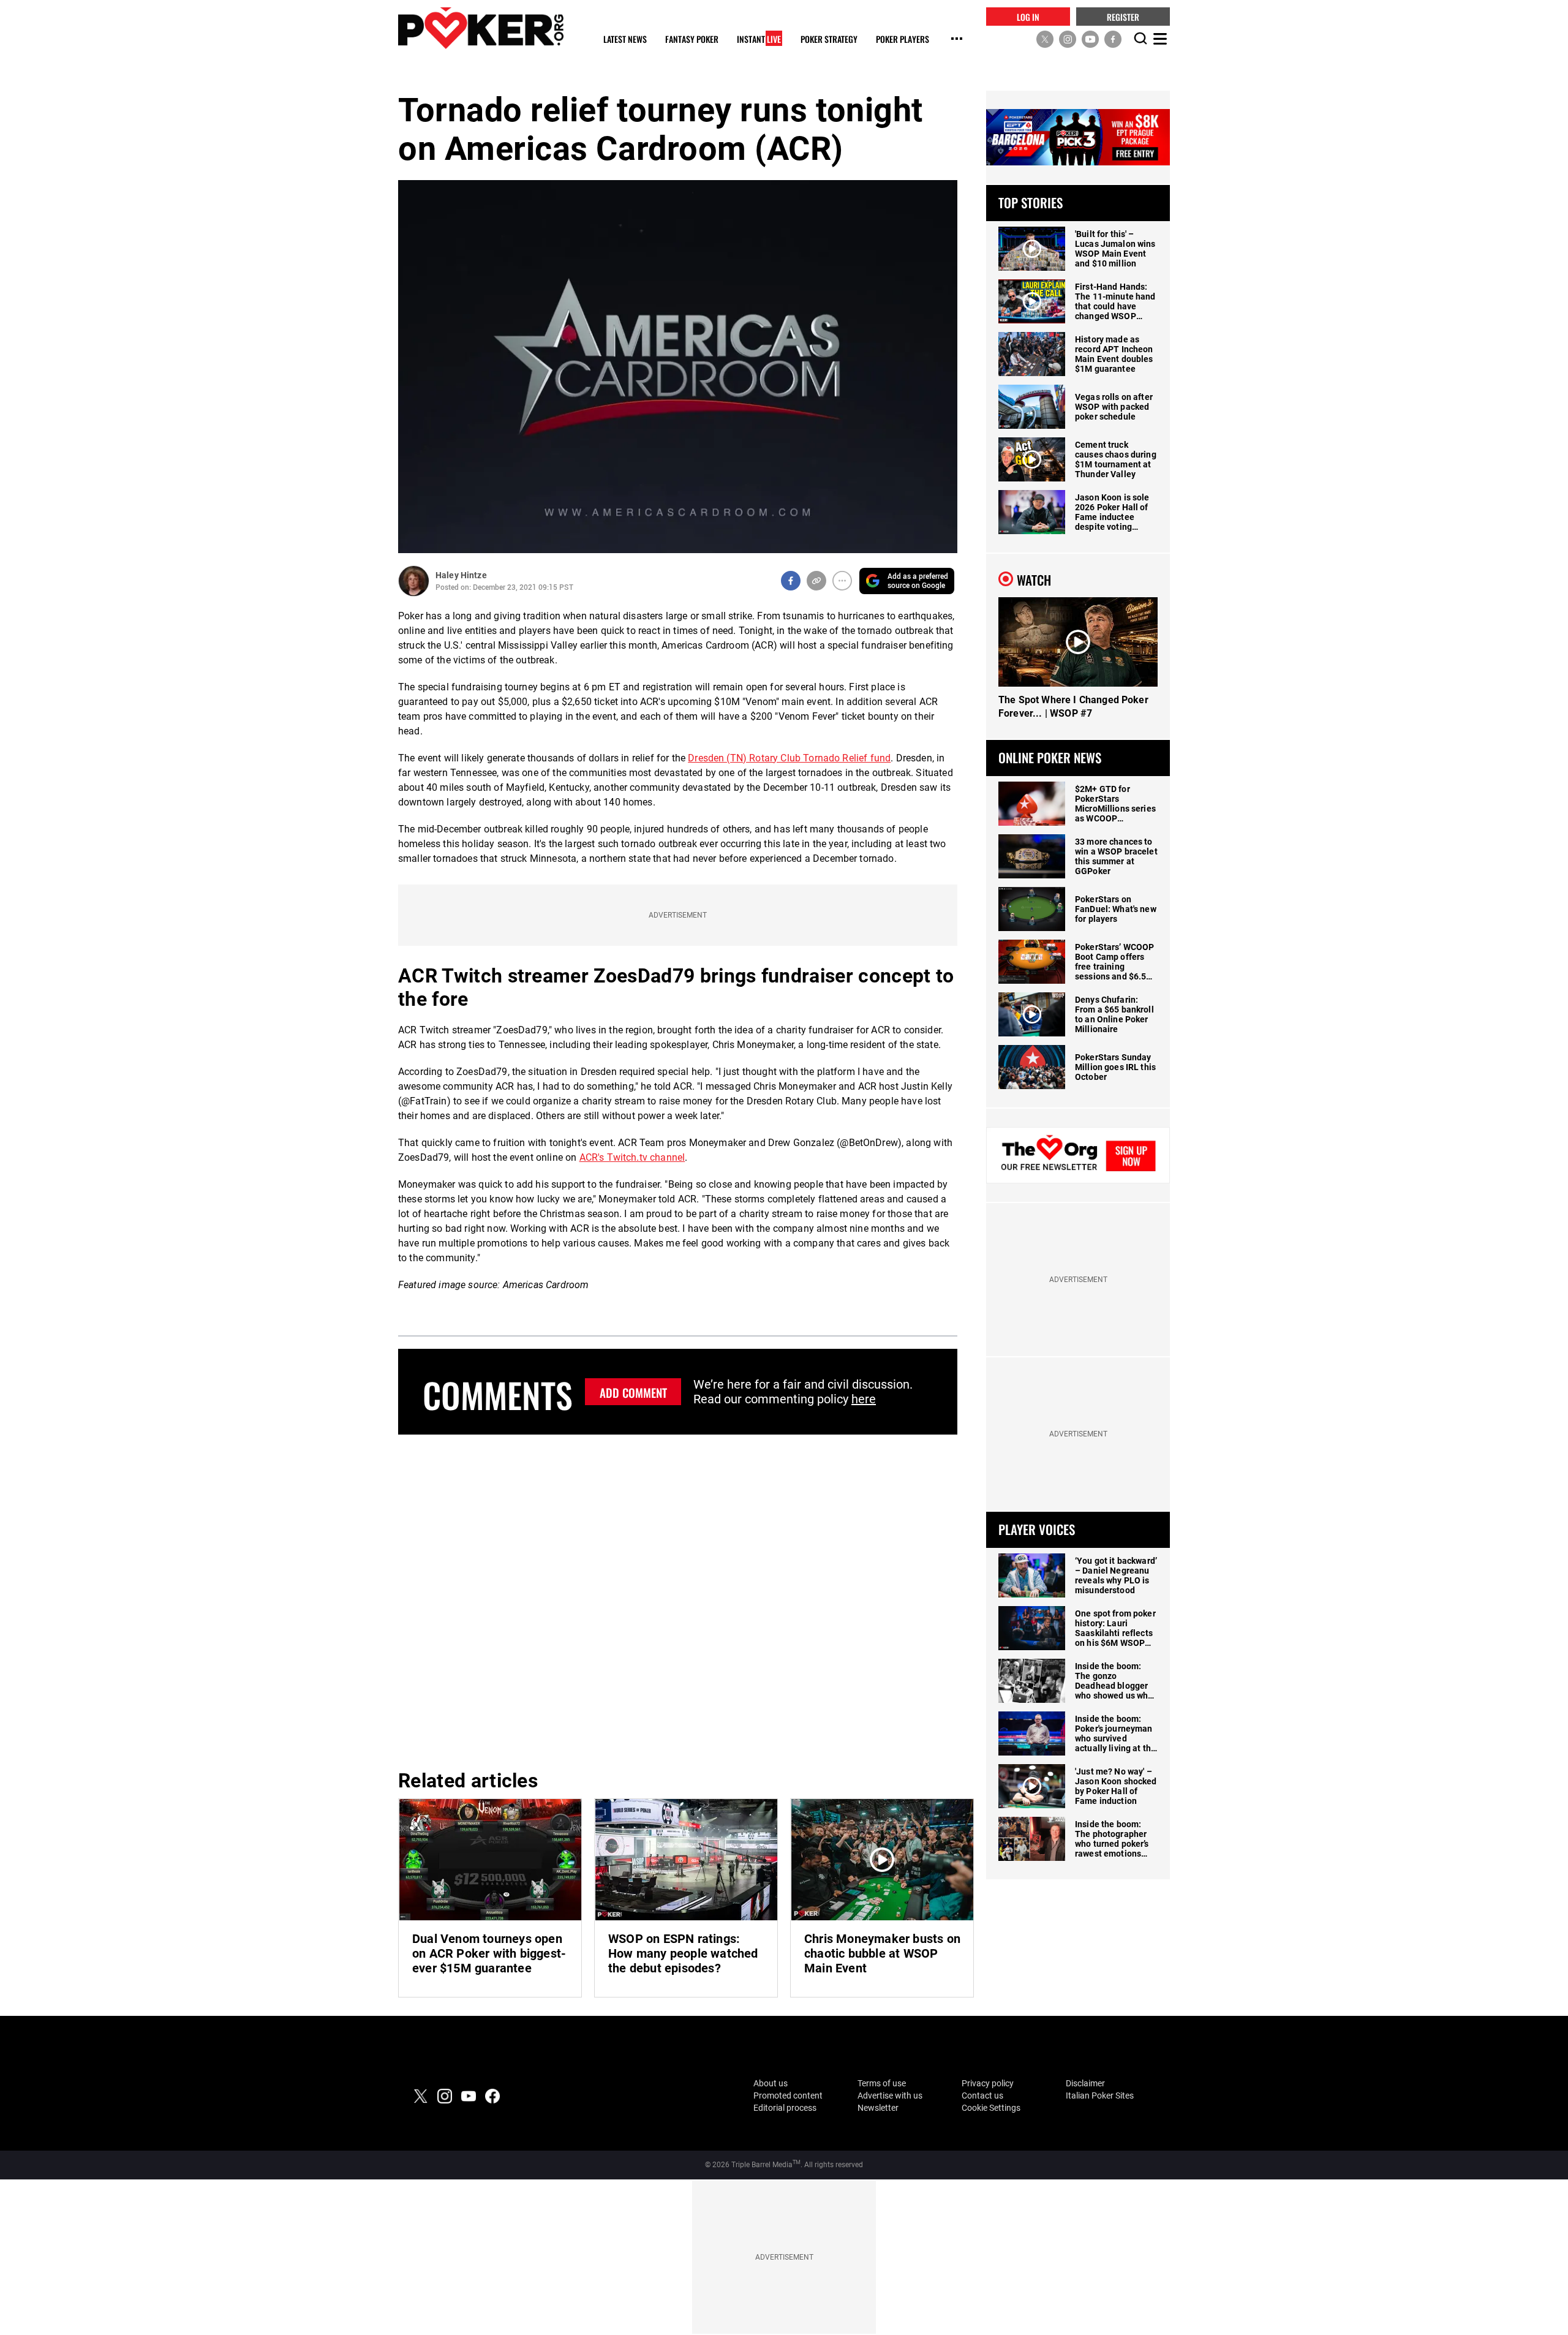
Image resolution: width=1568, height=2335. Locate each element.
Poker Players (903, 40)
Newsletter (878, 2108)
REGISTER (1123, 16)
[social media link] (1045, 39)
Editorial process (785, 2108)
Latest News (625, 40)
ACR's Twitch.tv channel (632, 1157)
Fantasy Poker (692, 40)
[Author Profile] (414, 581)
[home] (481, 28)
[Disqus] (678, 1600)
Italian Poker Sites (1100, 2095)
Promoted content (788, 2095)
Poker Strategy (829, 40)
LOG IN (1028, 16)
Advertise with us (890, 2095)
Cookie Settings (991, 2108)
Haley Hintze (461, 575)
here (864, 1399)
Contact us (982, 2095)
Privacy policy (988, 2083)
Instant (759, 40)
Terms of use (882, 2083)
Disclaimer (1085, 2083)
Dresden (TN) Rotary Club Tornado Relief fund (789, 758)
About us (771, 2083)
